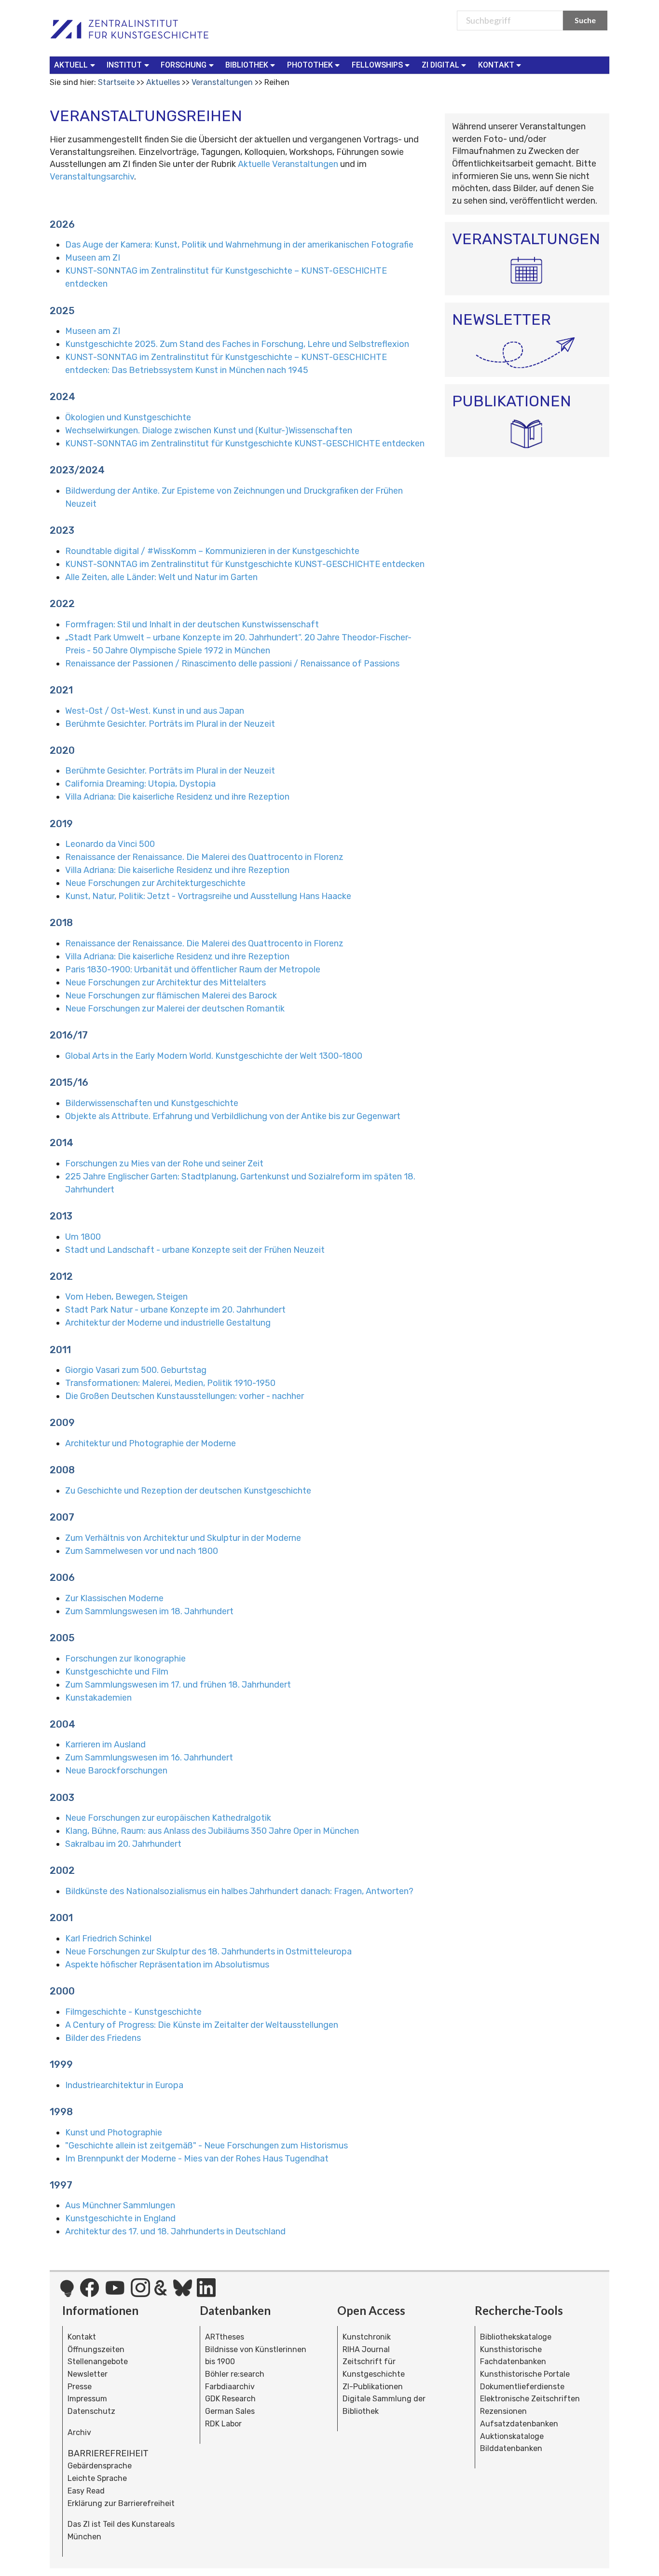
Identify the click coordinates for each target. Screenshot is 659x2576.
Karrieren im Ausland (105, 1745)
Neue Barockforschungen (116, 1771)
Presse (80, 2387)
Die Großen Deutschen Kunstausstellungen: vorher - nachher (185, 1396)
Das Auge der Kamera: (239, 245)
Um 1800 (83, 1237)
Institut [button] (124, 65)
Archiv (79, 2432)
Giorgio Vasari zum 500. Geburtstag (136, 1370)
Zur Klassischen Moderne (114, 1598)
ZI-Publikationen (373, 2387)
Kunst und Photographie (114, 2133)
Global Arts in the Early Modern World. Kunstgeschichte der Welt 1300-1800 (214, 1056)
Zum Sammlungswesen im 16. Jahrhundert (149, 1758)
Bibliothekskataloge (516, 2337)
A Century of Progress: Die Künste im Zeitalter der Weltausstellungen (202, 2025)
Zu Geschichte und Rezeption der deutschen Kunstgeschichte (188, 1491)
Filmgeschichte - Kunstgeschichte (133, 2012)
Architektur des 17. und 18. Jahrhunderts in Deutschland (175, 2231)
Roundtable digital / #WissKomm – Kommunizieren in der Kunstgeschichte (212, 551)
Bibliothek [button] (247, 65)
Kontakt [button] (496, 65)
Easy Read (86, 2491)
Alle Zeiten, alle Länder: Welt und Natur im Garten (161, 577)
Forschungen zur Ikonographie (125, 1659)
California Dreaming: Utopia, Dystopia (140, 784)
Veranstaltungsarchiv (92, 177)
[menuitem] (76, 65)
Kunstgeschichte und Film (117, 1672)
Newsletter (88, 2374)
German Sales (230, 2411)
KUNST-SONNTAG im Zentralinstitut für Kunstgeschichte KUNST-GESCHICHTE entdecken (245, 443)
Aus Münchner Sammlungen (120, 2205)
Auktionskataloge (512, 2436)
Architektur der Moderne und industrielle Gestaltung (168, 1323)
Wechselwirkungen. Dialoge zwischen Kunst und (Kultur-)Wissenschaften (209, 430)
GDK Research (230, 2399)
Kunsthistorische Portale (525, 2374)
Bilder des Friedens (103, 2038)
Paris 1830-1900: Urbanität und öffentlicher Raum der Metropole (193, 969)
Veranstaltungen (222, 82)
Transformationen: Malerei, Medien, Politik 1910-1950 (170, 1383)
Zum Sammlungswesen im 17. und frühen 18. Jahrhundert (178, 1685)
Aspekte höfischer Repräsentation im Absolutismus (167, 1965)
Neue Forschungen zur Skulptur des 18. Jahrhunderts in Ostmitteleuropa (208, 1952)
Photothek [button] (310, 65)
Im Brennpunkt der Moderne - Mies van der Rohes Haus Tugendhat (197, 2159)
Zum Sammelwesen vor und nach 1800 (142, 1551)
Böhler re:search (235, 2374)
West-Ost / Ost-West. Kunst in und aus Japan (155, 711)
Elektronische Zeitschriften (530, 2399)
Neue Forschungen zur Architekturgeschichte (155, 883)
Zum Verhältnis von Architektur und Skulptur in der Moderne (183, 1538)
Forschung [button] (184, 65)
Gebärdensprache (100, 2466)
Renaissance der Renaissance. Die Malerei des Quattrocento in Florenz (204, 857)
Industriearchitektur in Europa (124, 2085)
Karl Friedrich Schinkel (108, 1939)
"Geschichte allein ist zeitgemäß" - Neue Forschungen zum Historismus (206, 2146)
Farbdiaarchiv (230, 2387)
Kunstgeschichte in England (120, 2218)
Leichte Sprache (97, 2478)
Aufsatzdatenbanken (519, 2424)
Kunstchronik (367, 2337)
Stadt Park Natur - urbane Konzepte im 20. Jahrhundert (175, 1310)
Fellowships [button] (377, 65)
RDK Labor (223, 2424)
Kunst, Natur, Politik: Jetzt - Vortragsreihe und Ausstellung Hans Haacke (208, 896)
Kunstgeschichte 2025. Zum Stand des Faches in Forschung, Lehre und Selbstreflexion (237, 344)
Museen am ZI (93, 258)
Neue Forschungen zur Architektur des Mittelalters (165, 983)
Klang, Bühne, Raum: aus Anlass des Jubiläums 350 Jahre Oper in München (212, 1831)
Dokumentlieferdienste (522, 2387)
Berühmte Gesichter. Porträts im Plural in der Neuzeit (170, 724)
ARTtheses (225, 2337)
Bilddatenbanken (511, 2448)
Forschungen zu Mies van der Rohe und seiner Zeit (164, 1163)
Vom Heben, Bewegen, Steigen (126, 1297)
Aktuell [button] (71, 65)
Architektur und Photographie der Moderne (151, 1443)
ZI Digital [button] (440, 65)
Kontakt (82, 2337)
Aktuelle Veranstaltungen (289, 164)
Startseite (116, 82)
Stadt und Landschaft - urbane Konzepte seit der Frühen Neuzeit (195, 1250)
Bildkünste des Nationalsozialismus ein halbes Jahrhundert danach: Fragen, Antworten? (239, 1891)
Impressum (87, 2399)
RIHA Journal (366, 2349)
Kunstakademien (98, 1698)
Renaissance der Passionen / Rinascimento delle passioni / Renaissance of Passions (232, 664)
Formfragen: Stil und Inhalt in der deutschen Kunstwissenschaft (192, 624)
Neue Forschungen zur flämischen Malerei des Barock (171, 996)
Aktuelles (163, 82)
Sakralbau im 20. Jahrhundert (123, 1844)
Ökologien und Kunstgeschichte (128, 417)
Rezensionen (503, 2411)
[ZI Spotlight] (67, 2293)
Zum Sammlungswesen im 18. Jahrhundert (149, 1611)
